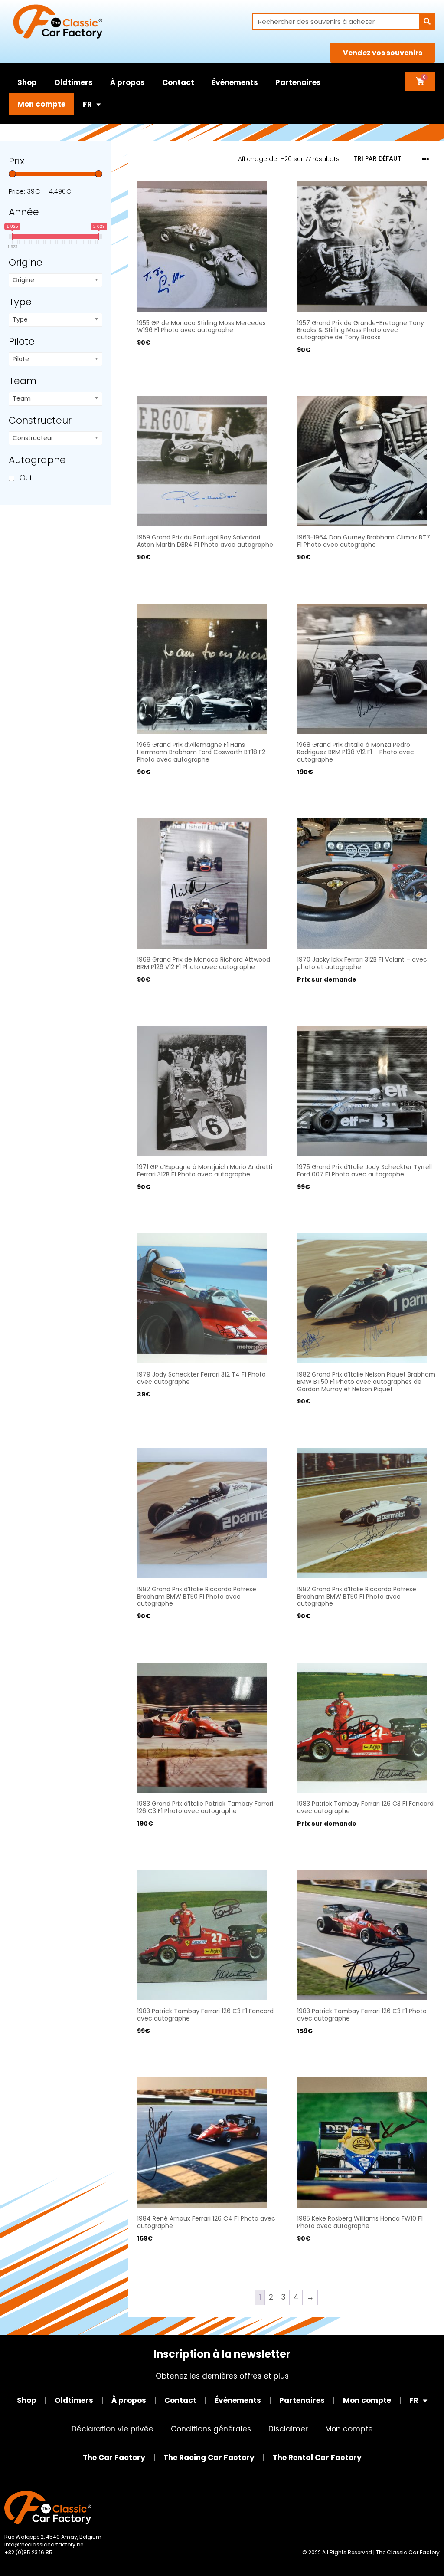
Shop (27, 82)
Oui (25, 478)
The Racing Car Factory (209, 2458)
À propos (127, 82)
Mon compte (41, 104)
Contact (178, 82)
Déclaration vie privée (113, 2429)
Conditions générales (211, 2429)
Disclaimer (288, 2429)
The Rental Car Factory (317, 2458)
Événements (235, 82)
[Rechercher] (427, 21)
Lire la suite (316, 997)
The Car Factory (114, 2458)
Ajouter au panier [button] (168, 368)
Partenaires (298, 82)
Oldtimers (73, 82)
